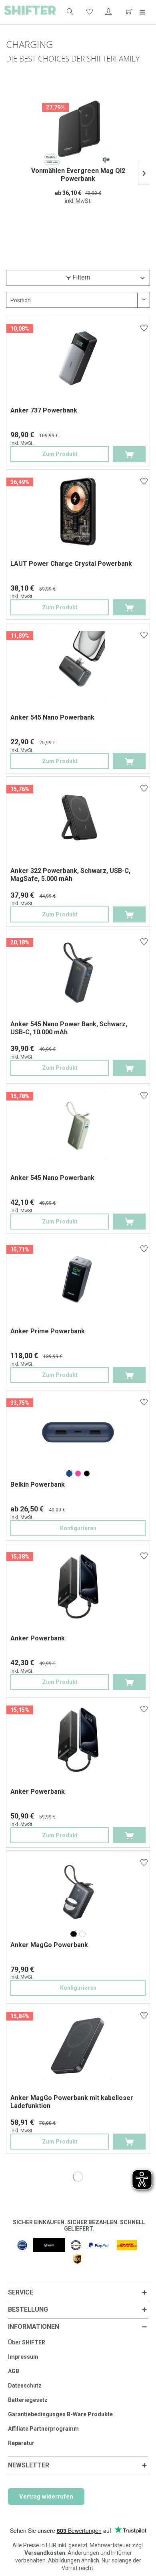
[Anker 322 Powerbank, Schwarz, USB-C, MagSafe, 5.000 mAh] (78, 819)
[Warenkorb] (128, 12)
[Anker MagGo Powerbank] (74, 1934)
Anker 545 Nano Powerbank (52, 717)
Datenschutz (25, 2386)
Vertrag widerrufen (46, 2497)
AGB (14, 2371)
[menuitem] (66, 12)
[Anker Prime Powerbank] (78, 1279)
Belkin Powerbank (38, 1484)
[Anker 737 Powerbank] (78, 358)
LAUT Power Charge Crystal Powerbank (71, 564)
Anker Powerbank (38, 1638)
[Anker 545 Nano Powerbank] (78, 665)
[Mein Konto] (108, 12)
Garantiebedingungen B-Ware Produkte (60, 2414)
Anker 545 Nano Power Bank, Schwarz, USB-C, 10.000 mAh (69, 1028)
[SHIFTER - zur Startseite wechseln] (30, 12)
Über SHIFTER (27, 2342)
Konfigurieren (78, 1528)
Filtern (80, 277)
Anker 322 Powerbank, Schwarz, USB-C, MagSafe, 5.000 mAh (70, 875)
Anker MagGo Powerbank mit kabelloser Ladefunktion (72, 2102)
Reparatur (21, 2443)
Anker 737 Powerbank (44, 410)
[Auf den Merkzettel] (145, 329)
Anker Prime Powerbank (48, 1331)
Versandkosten (45, 2553)
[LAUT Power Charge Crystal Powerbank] (78, 512)
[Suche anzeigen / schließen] (69, 12)
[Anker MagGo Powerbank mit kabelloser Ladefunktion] (78, 2046)
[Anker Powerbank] (78, 1586)
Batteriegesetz (28, 2400)
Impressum (23, 2357)
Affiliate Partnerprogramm (43, 2429)
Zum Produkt (60, 454)
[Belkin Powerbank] (69, 1473)
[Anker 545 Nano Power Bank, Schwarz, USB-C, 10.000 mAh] (78, 972)
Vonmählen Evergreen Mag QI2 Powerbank (78, 175)
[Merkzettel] (89, 12)
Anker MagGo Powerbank (49, 1945)
